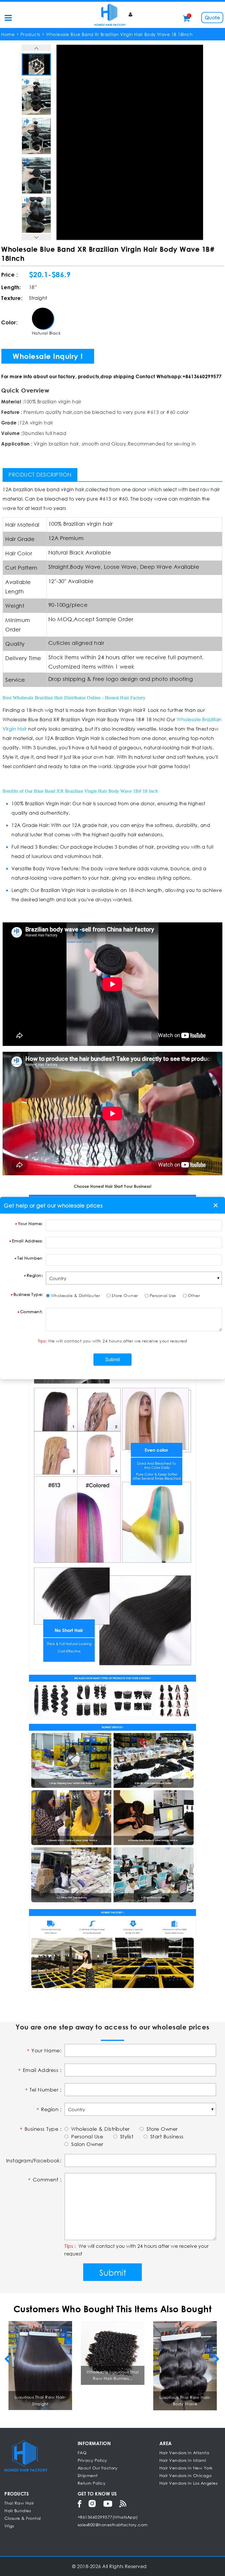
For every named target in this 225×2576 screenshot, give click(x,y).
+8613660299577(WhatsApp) (108, 2517)
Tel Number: (30, 1258)
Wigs (9, 2526)
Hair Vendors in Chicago (186, 2475)
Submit (113, 2272)
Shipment (88, 2475)
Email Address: (27, 1241)
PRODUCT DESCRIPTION (40, 475)
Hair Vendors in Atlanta (184, 2453)
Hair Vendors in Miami (183, 2460)
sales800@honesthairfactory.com (113, 2525)
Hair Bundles (18, 2511)
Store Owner (125, 1295)
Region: (35, 1275)
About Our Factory (98, 2468)
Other (194, 1295)
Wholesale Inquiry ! (48, 356)
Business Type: (28, 1294)
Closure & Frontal (23, 2518)
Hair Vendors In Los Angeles (189, 2483)
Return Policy (92, 2483)
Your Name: (30, 1223)
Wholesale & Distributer (76, 1295)
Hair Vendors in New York (186, 2468)
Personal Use (163, 1295)
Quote (212, 17)
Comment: (31, 1312)
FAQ (82, 2453)
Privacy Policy (92, 2460)
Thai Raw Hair (19, 2503)
